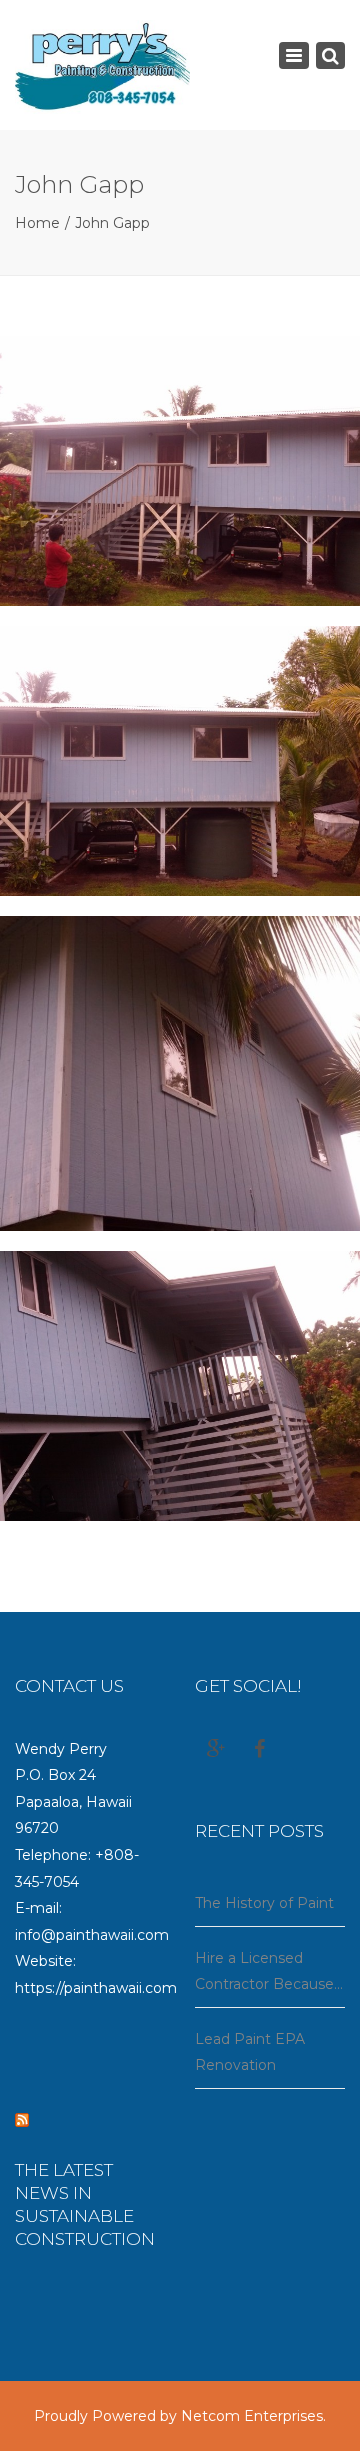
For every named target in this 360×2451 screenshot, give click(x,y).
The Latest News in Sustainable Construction (85, 2204)
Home (37, 223)
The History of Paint (264, 1903)
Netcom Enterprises (252, 2416)
